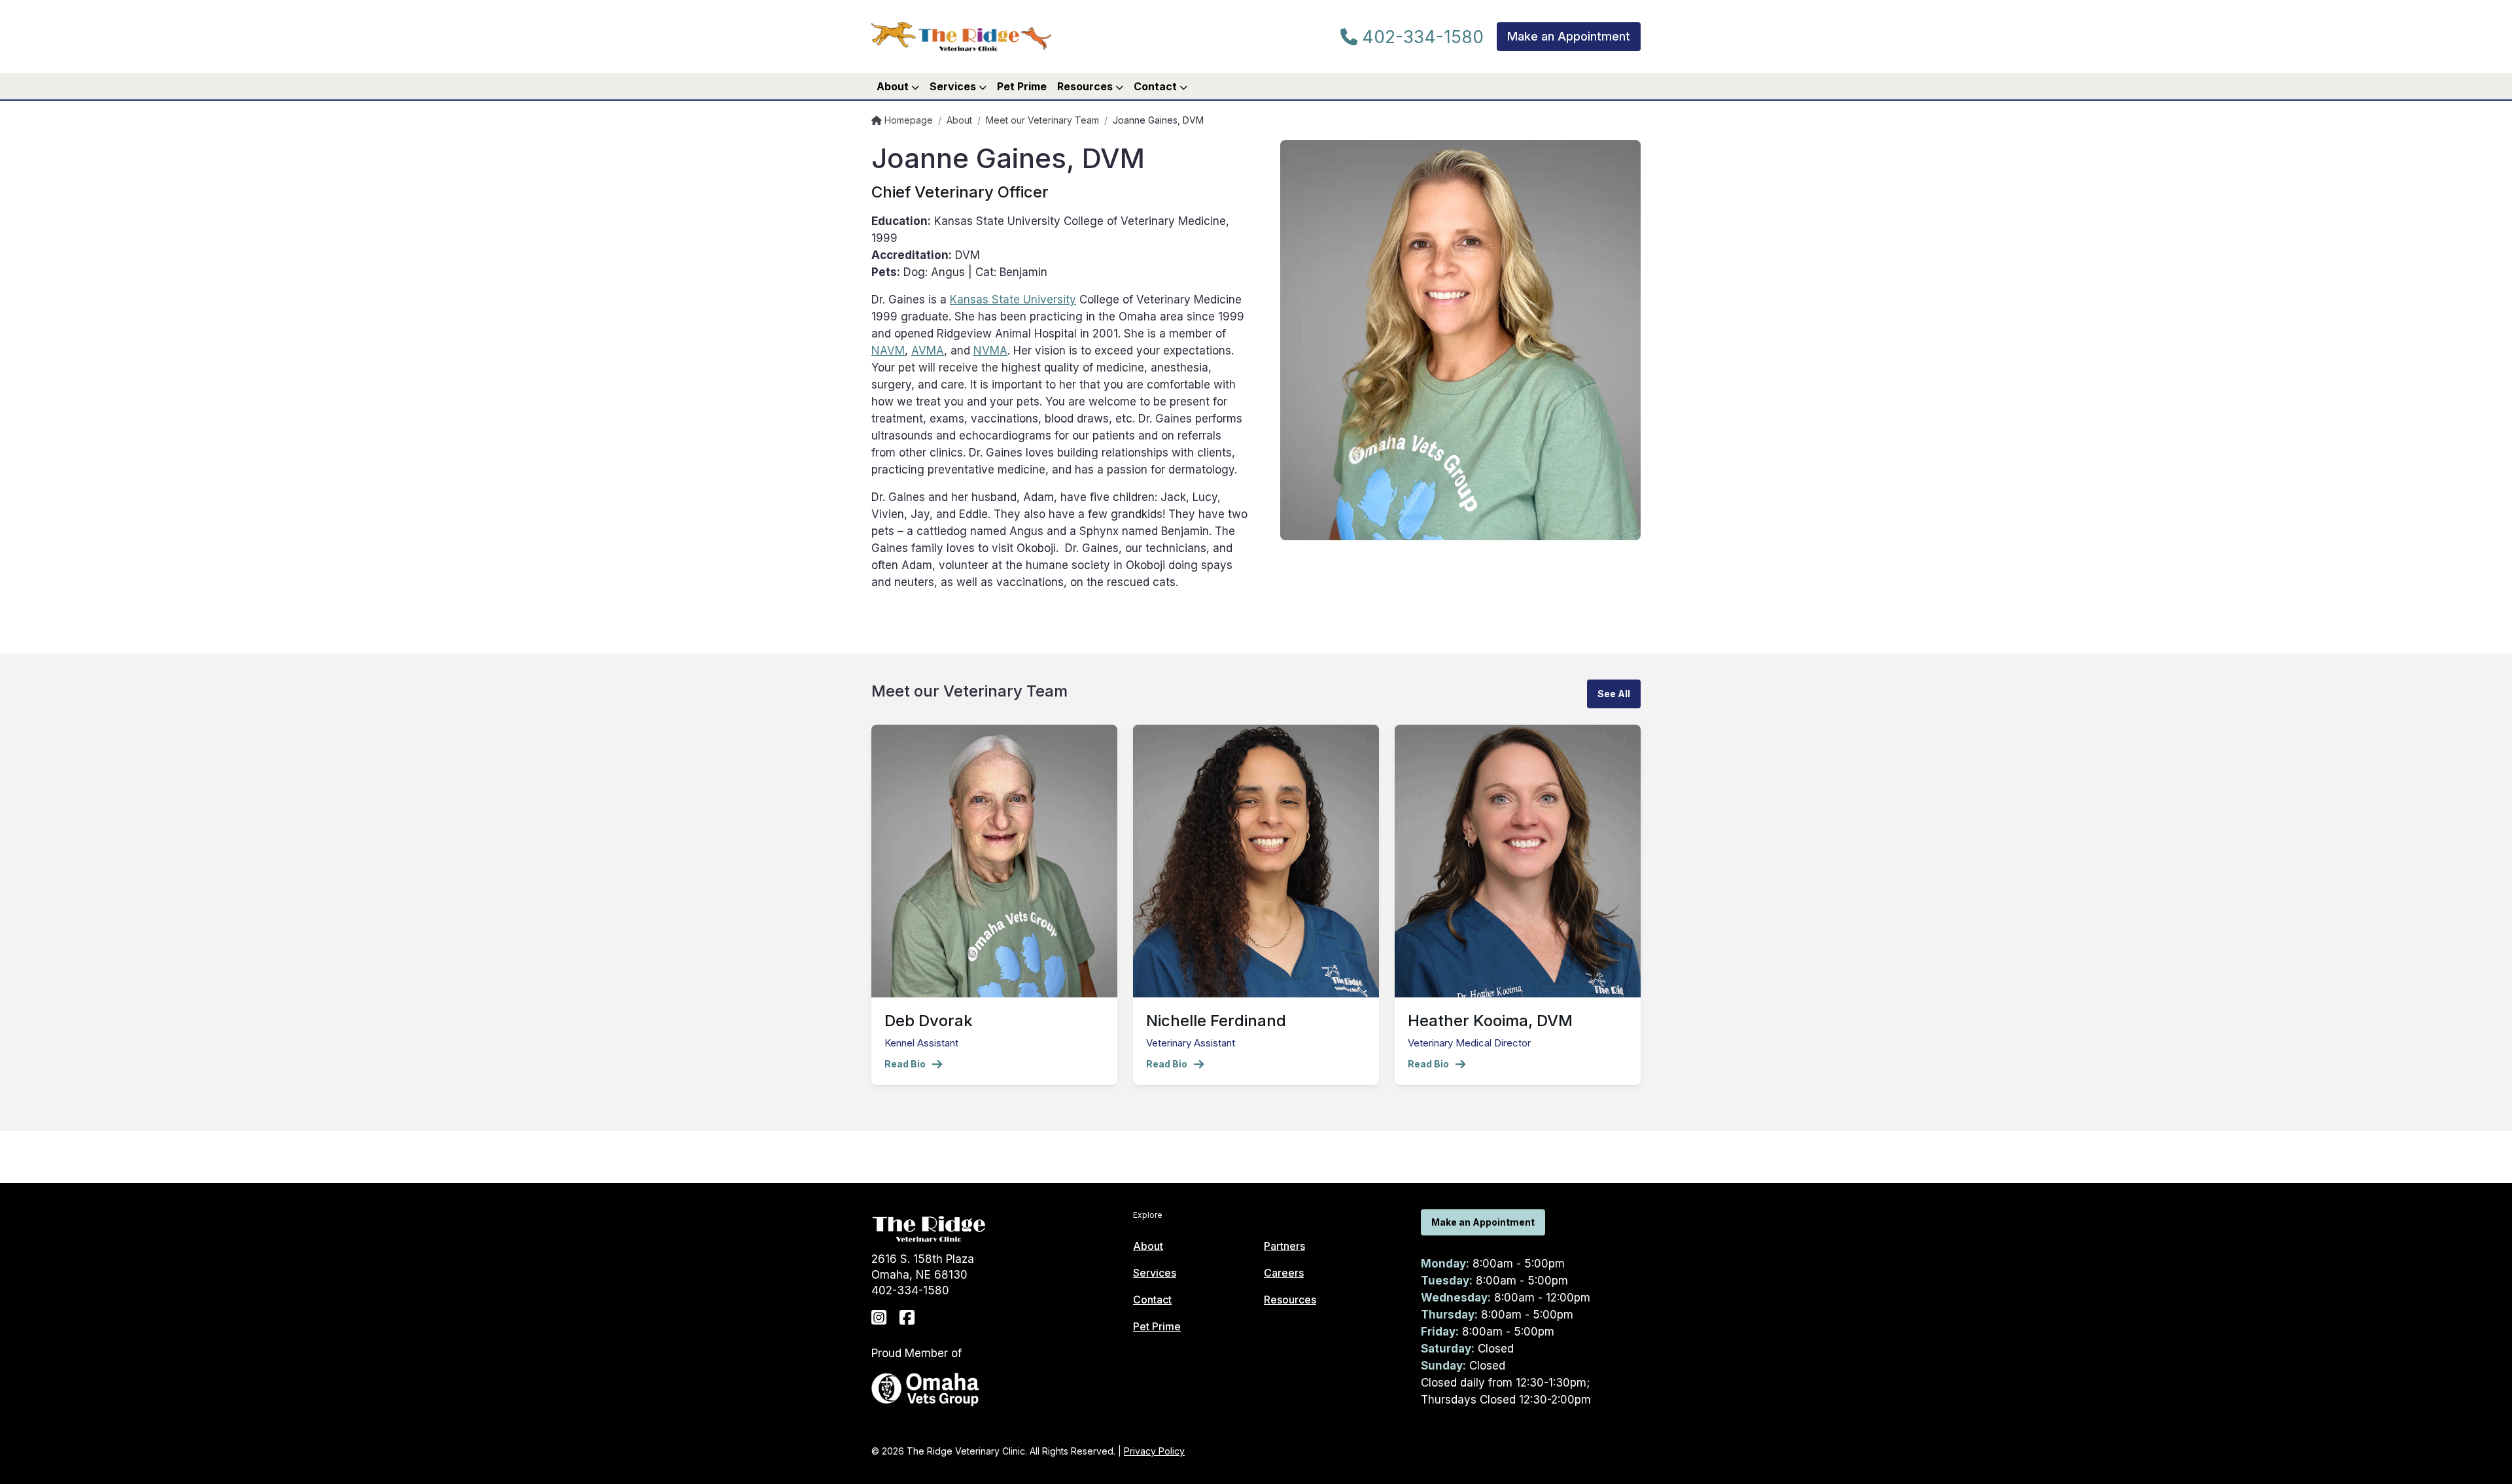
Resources (1290, 1300)
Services (1155, 1273)
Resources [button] (1086, 86)
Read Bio (905, 1064)
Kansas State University (1013, 300)
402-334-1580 (1421, 37)
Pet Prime (1022, 86)
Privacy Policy (1154, 1451)
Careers (1284, 1273)
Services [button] (954, 86)
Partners (1284, 1246)
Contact (1152, 1300)
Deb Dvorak (929, 1021)
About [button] (894, 86)
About (959, 120)
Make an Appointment (1569, 36)
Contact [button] (1157, 86)
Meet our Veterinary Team (1042, 120)
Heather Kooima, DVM (1490, 1021)
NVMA (990, 351)
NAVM (888, 351)
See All (1614, 694)
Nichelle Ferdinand (1216, 1021)
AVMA (928, 351)
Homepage (907, 120)
